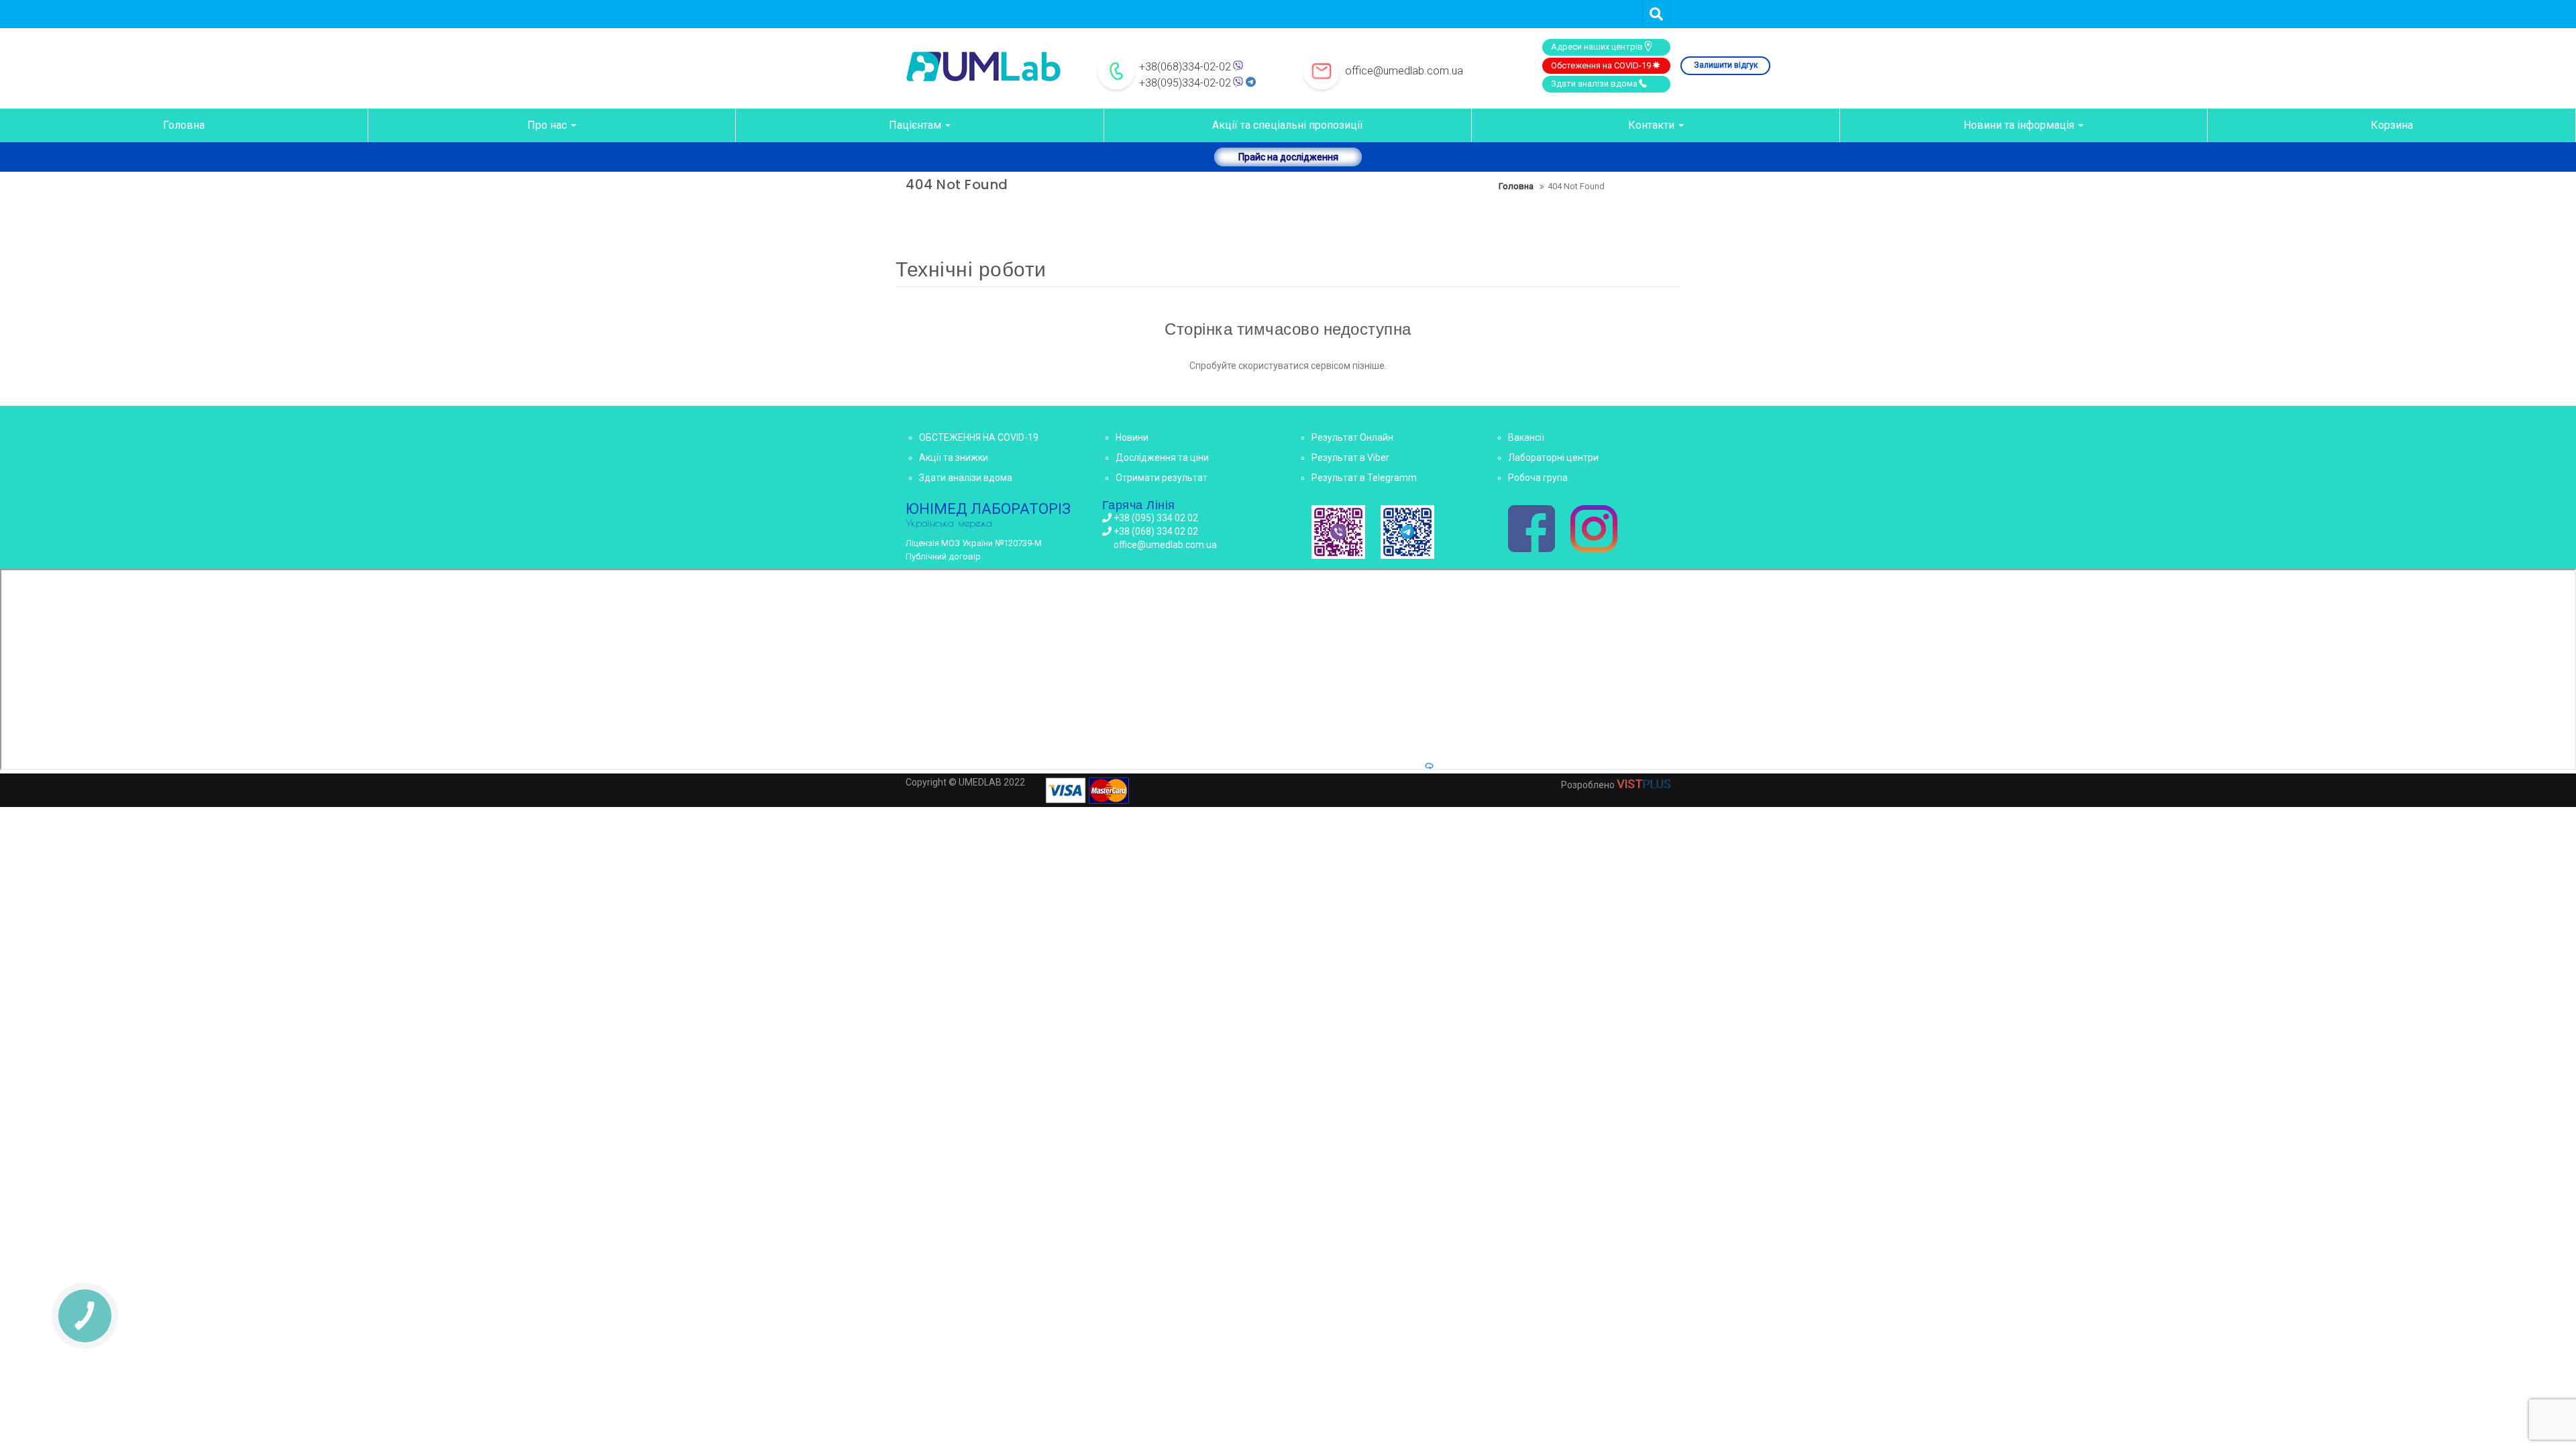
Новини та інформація (2020, 125)
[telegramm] (1407, 532)
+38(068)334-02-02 (1185, 67)
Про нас (548, 125)
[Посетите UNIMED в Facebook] (1532, 530)
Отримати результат (1162, 478)
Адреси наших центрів (1597, 47)
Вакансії (1526, 437)
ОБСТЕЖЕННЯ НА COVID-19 (979, 437)
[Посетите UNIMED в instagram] (1594, 530)
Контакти (1653, 125)
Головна (184, 125)
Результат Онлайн (1352, 437)
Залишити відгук (1726, 65)
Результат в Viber (1350, 458)
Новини (1132, 437)
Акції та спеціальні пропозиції (1288, 125)
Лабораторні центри (1553, 458)
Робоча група (1538, 478)
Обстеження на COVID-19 (1601, 65)
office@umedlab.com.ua (1404, 71)
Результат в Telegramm (1364, 478)
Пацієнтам (916, 125)
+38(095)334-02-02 (1185, 83)
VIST (1644, 784)
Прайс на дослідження (1288, 157)
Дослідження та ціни (1162, 458)
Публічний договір (943, 556)
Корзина (2392, 125)
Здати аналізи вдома (1594, 84)
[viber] (1338, 532)
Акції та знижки (954, 458)
